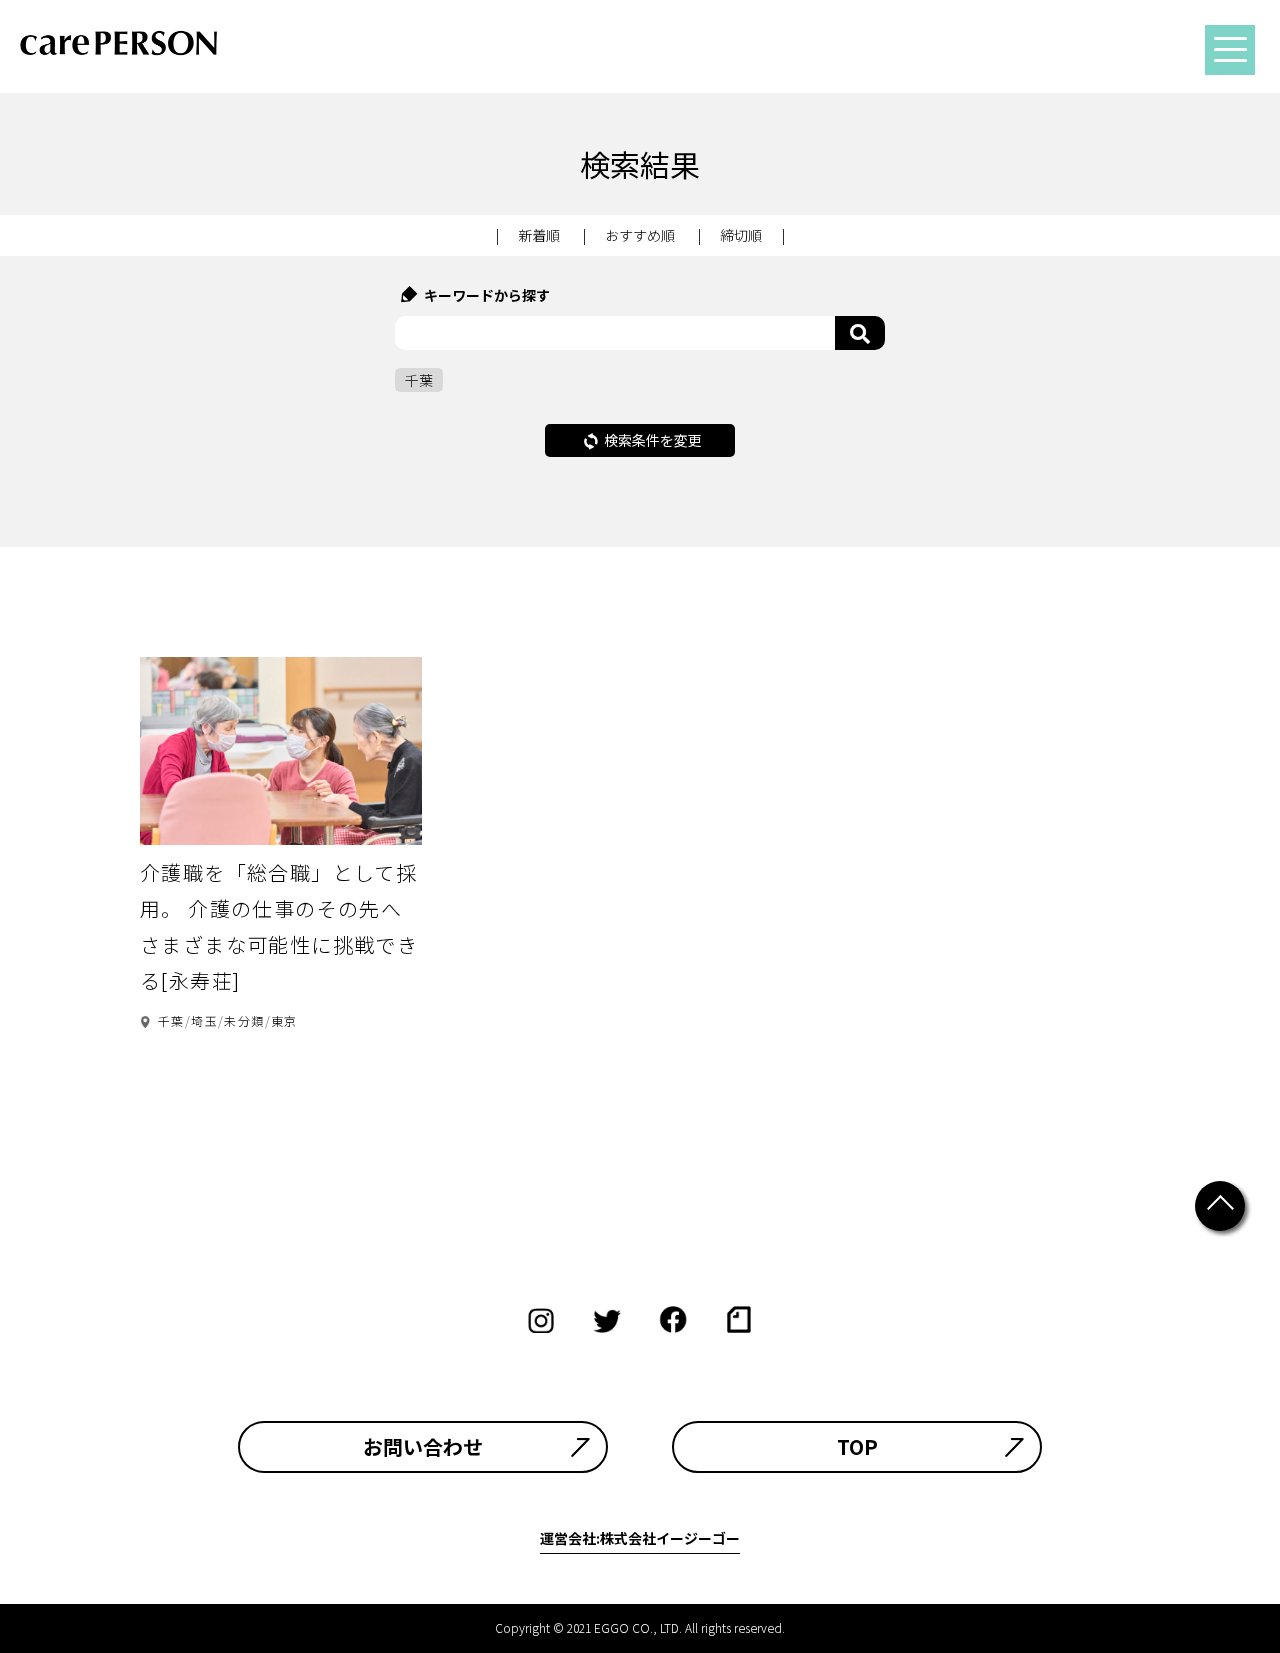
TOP (857, 1447)
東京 (284, 1020)
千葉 (171, 1020)
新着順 (539, 235)
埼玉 (204, 1020)
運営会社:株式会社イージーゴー (640, 1538)
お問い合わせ (423, 1447)
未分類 (244, 1020)
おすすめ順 (640, 235)
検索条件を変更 (653, 440)
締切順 (741, 235)
